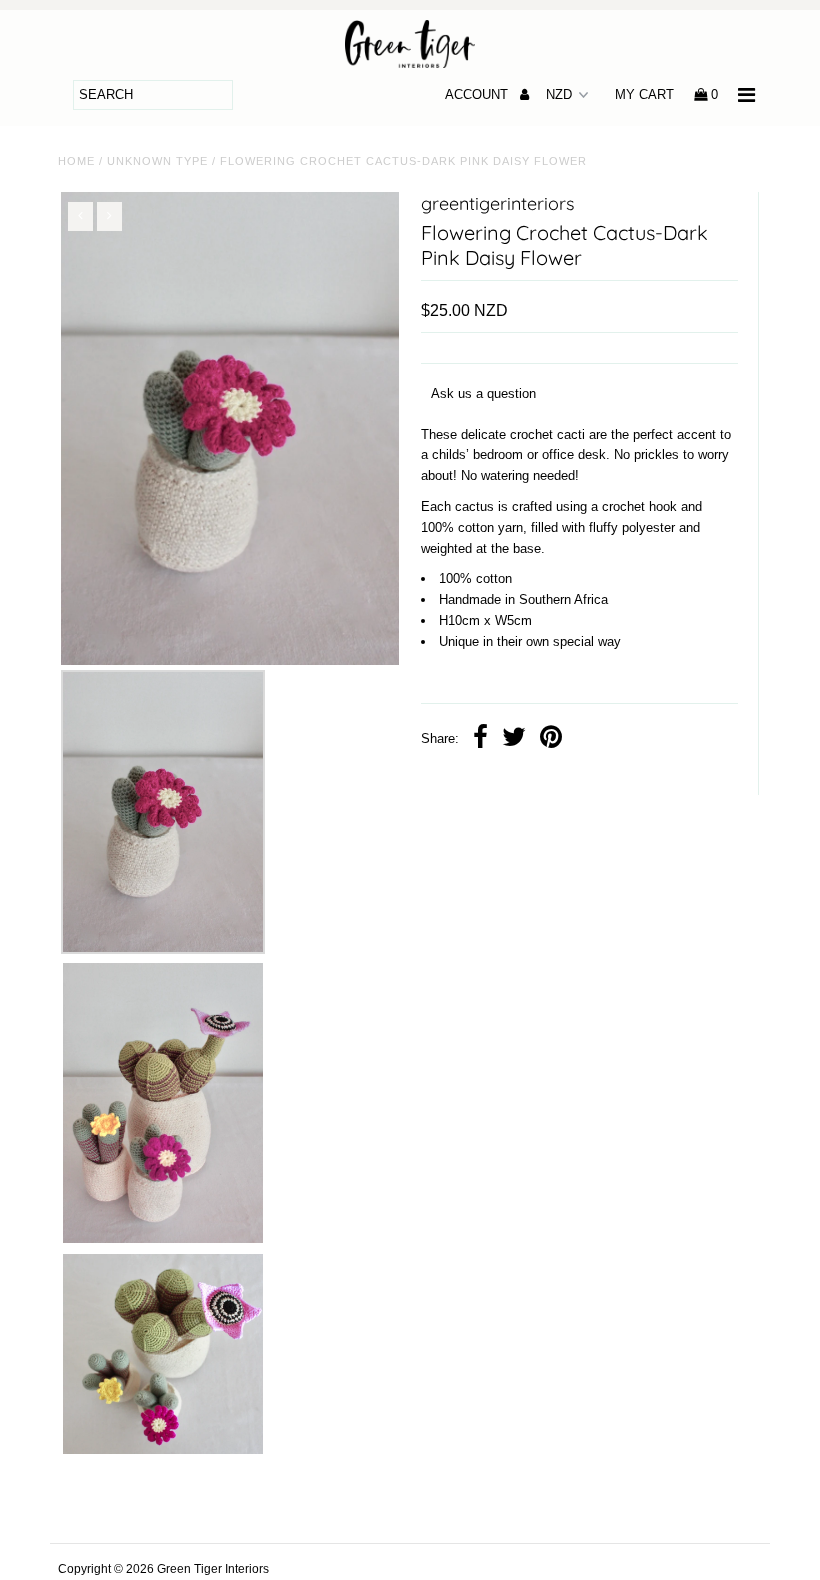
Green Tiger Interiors (213, 1569)
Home (76, 161)
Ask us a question (483, 393)
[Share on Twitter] (514, 739)
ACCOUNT (478, 94)
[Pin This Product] (551, 739)
